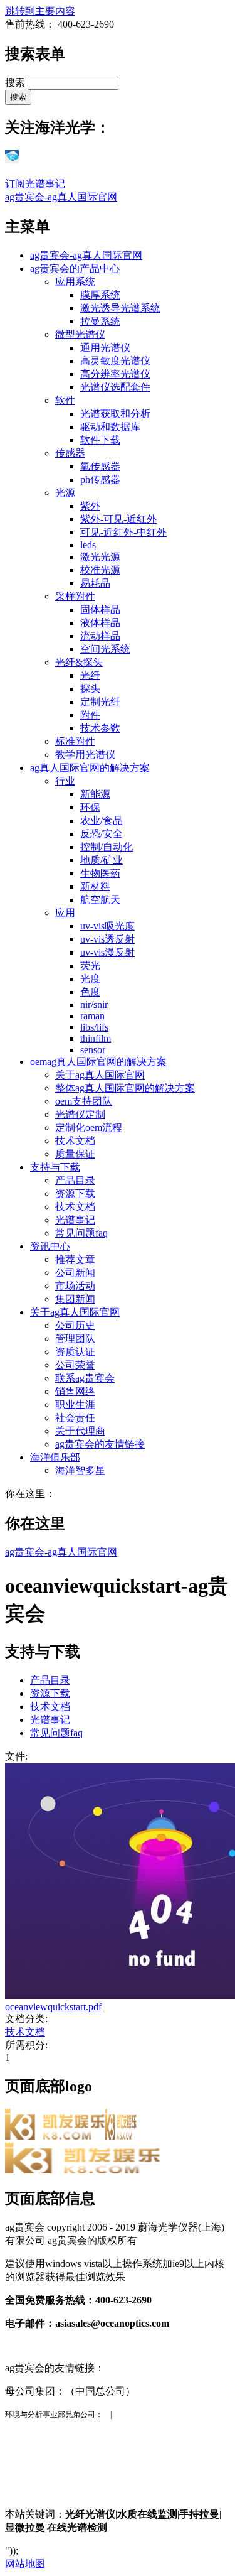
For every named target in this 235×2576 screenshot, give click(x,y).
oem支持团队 (84, 1101)
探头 (90, 689)
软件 (65, 400)
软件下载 (100, 440)
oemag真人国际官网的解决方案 (98, 1062)
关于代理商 (80, 1431)
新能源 (95, 794)
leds (88, 545)
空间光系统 (105, 649)
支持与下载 (55, 1167)
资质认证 (75, 1352)
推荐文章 (75, 1259)
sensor (93, 1050)
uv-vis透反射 (107, 939)
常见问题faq (81, 1233)
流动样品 (100, 636)
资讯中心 (50, 1246)
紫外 (90, 506)
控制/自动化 (107, 847)
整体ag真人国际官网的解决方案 (125, 1088)
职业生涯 (75, 1404)
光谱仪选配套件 (115, 387)
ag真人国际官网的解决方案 (90, 768)
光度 (90, 979)
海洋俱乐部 (55, 1457)
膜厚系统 (100, 295)
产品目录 (75, 1180)
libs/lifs (94, 1027)
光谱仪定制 (80, 1114)
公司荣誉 (75, 1365)
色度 (90, 992)
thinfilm (96, 1038)
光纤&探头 (79, 662)
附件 (90, 715)
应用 (65, 913)
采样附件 (75, 596)
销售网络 (75, 1391)
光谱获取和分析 (115, 414)
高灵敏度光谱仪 (115, 361)
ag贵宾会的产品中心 (75, 268)
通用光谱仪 (105, 348)
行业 (65, 781)
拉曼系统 (100, 321)
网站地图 (25, 2564)
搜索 (16, 83)
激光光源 (100, 557)
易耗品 (95, 583)
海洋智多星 (80, 1470)
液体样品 (100, 623)
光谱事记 (75, 1220)
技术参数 (100, 728)
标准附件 (75, 741)
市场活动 (75, 1286)
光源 (65, 493)
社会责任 (75, 1418)
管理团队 (75, 1339)
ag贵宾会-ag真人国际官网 (61, 197)
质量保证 (75, 1154)
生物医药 (100, 873)
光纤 (90, 675)
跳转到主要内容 (40, 11)
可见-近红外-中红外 (123, 532)
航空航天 (100, 900)
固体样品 (100, 609)
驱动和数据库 (110, 427)
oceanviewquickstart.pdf (53, 2007)
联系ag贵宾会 (85, 1378)
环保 (90, 807)
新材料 (95, 886)
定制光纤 (100, 702)
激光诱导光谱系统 (120, 308)
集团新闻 (75, 1299)
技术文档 (75, 1141)
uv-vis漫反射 (107, 952)
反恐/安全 (102, 834)
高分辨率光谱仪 (115, 374)
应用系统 (75, 282)
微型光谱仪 (80, 334)
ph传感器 (100, 479)
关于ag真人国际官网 (100, 1075)
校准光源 (100, 570)
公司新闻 (75, 1273)
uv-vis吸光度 (107, 926)
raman (92, 1016)
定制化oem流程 (89, 1128)
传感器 (70, 453)
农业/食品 (102, 820)
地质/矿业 (102, 860)
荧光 (90, 966)
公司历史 (75, 1325)
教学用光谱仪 (85, 755)
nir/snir (94, 1004)
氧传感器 (100, 466)
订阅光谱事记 (35, 184)
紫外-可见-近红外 (118, 519)
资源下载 (75, 1193)
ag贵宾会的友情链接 (100, 1444)
